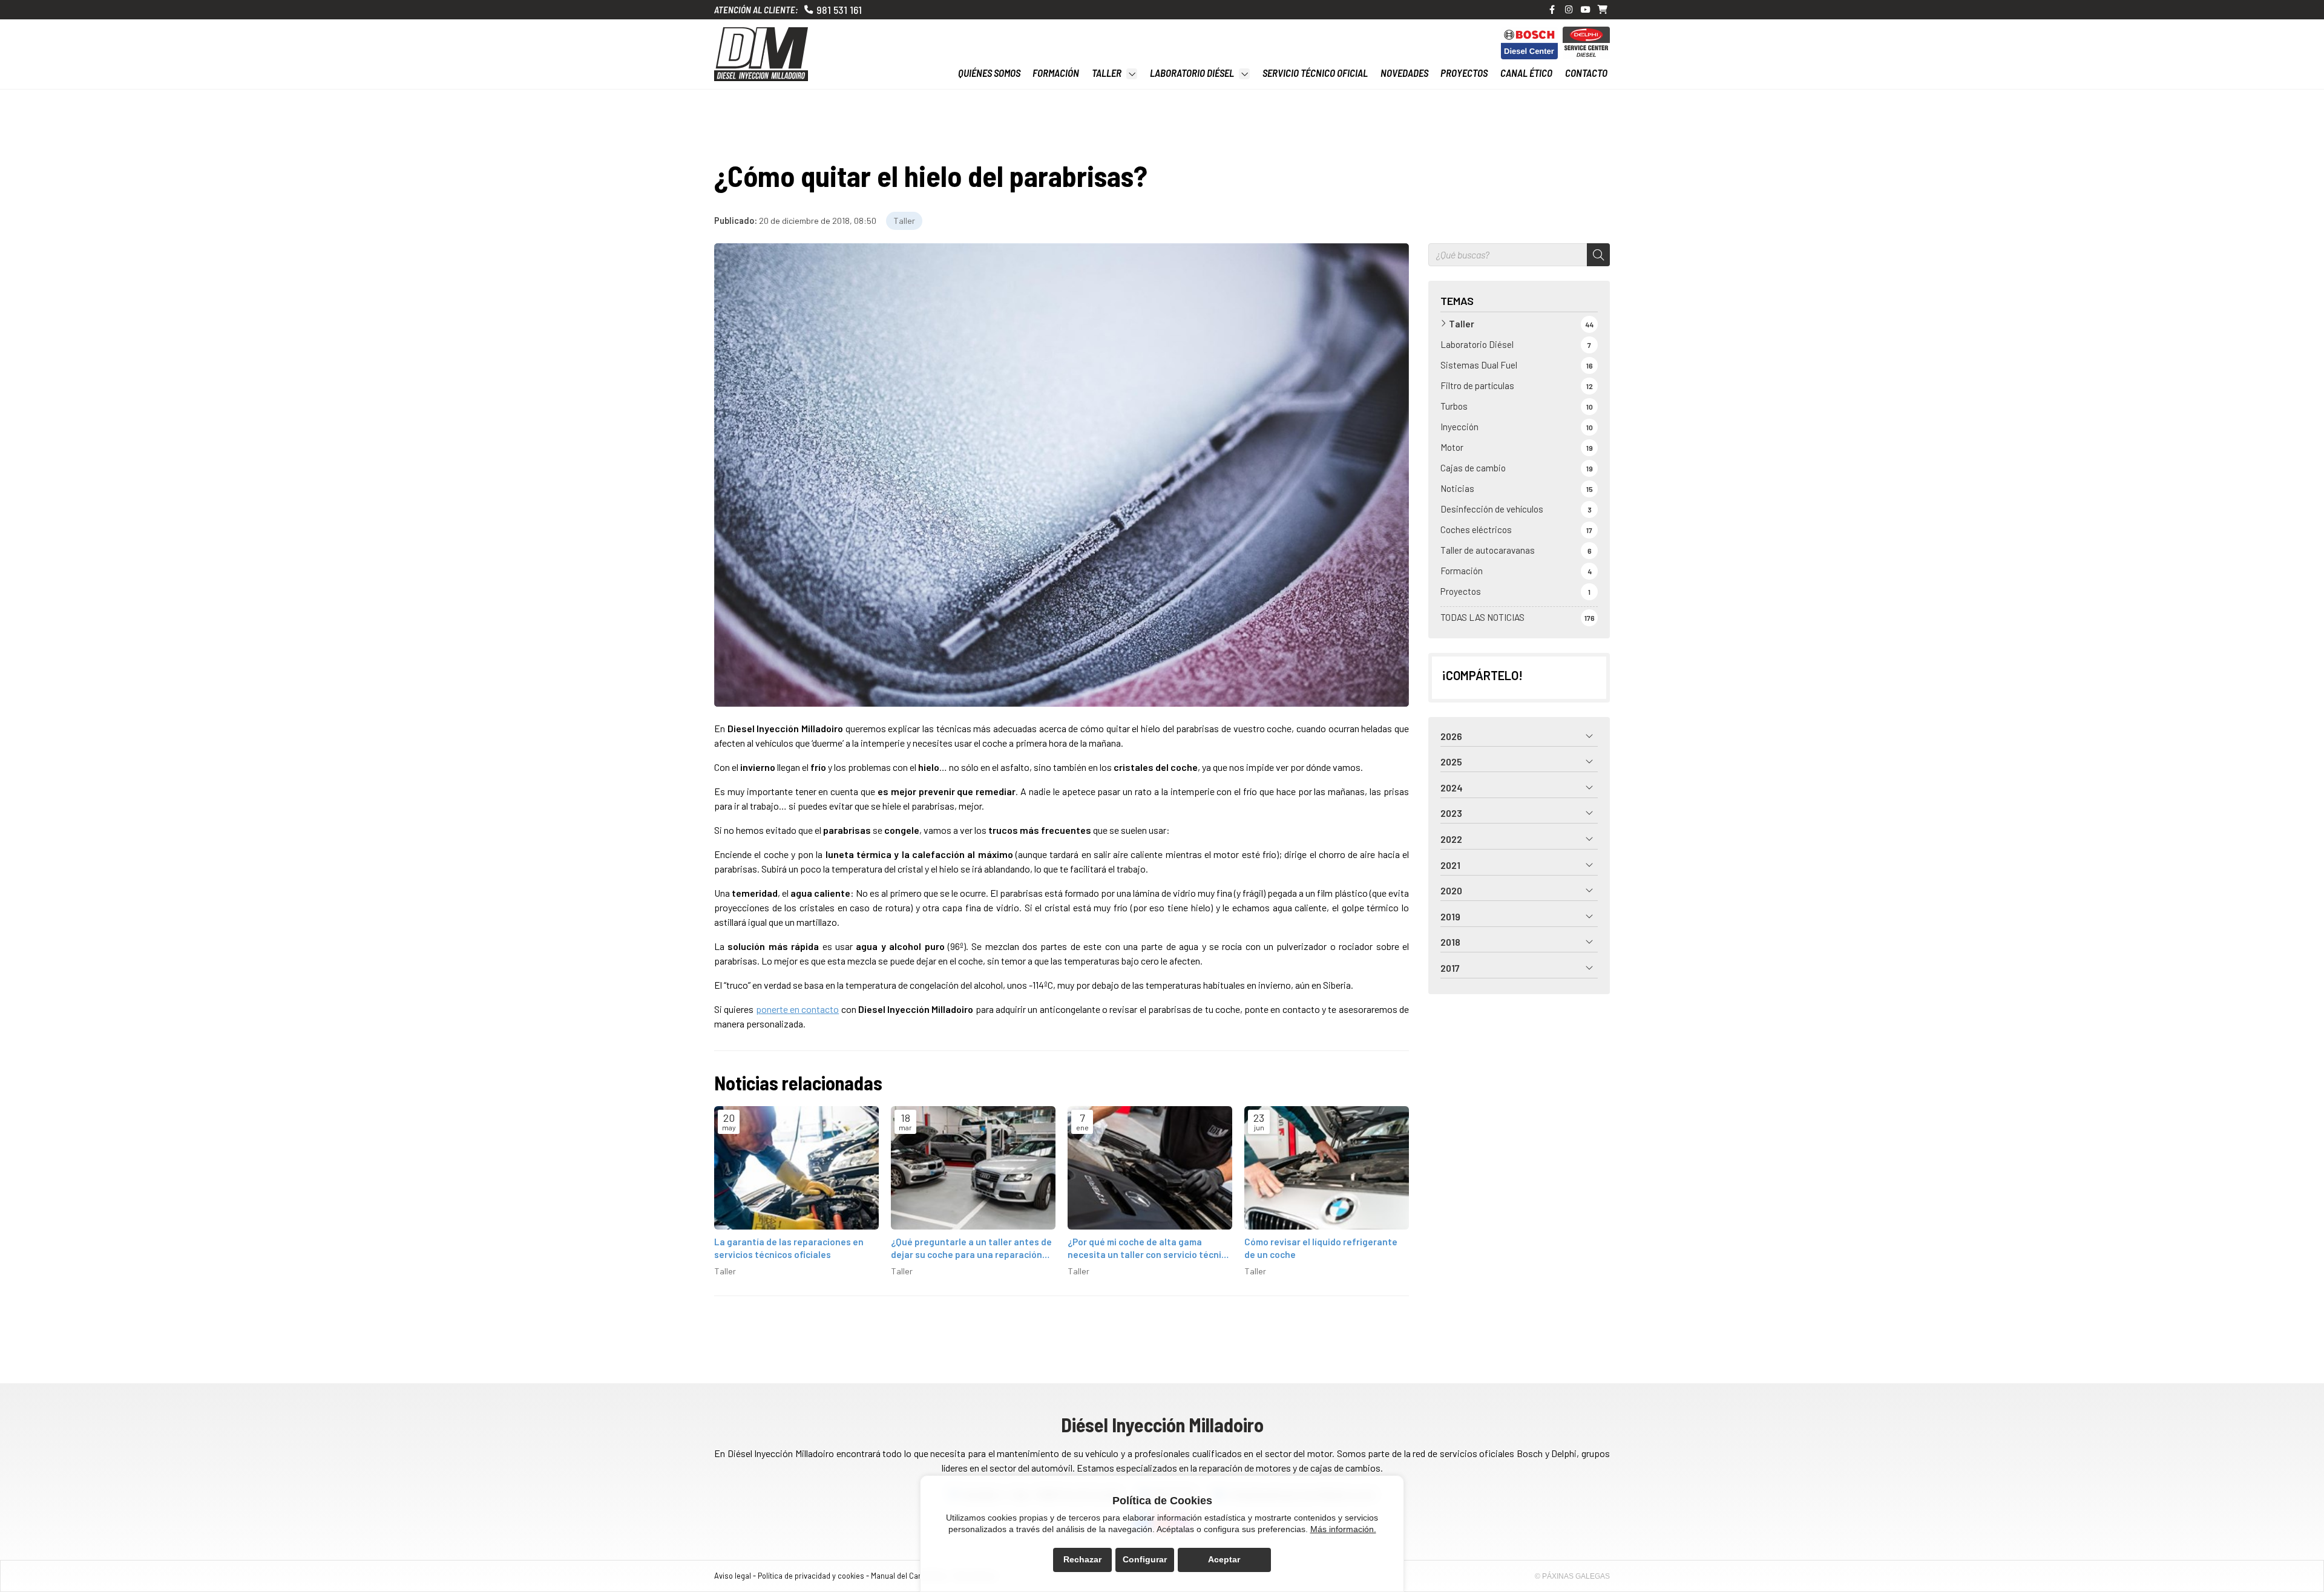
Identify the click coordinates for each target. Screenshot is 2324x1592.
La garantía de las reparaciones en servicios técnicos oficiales (789, 1248)
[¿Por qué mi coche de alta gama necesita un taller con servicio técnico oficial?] (1150, 1168)
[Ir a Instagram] (1569, 10)
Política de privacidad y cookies (811, 1576)
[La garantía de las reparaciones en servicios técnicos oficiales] (796, 1168)
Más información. (1343, 1529)
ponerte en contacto (798, 1009)
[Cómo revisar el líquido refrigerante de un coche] (1327, 1168)
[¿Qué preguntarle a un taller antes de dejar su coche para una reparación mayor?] (973, 1168)
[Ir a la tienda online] (1603, 10)
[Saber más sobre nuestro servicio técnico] (1529, 43)
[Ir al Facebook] (1552, 10)
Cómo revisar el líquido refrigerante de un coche (1321, 1248)
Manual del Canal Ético (909, 1576)
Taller (904, 221)
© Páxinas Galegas (1572, 1576)
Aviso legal (733, 1576)
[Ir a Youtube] (1586, 10)
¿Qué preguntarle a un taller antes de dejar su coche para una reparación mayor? (971, 1249)
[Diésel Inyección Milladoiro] (761, 54)
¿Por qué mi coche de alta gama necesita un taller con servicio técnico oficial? (1150, 1249)
